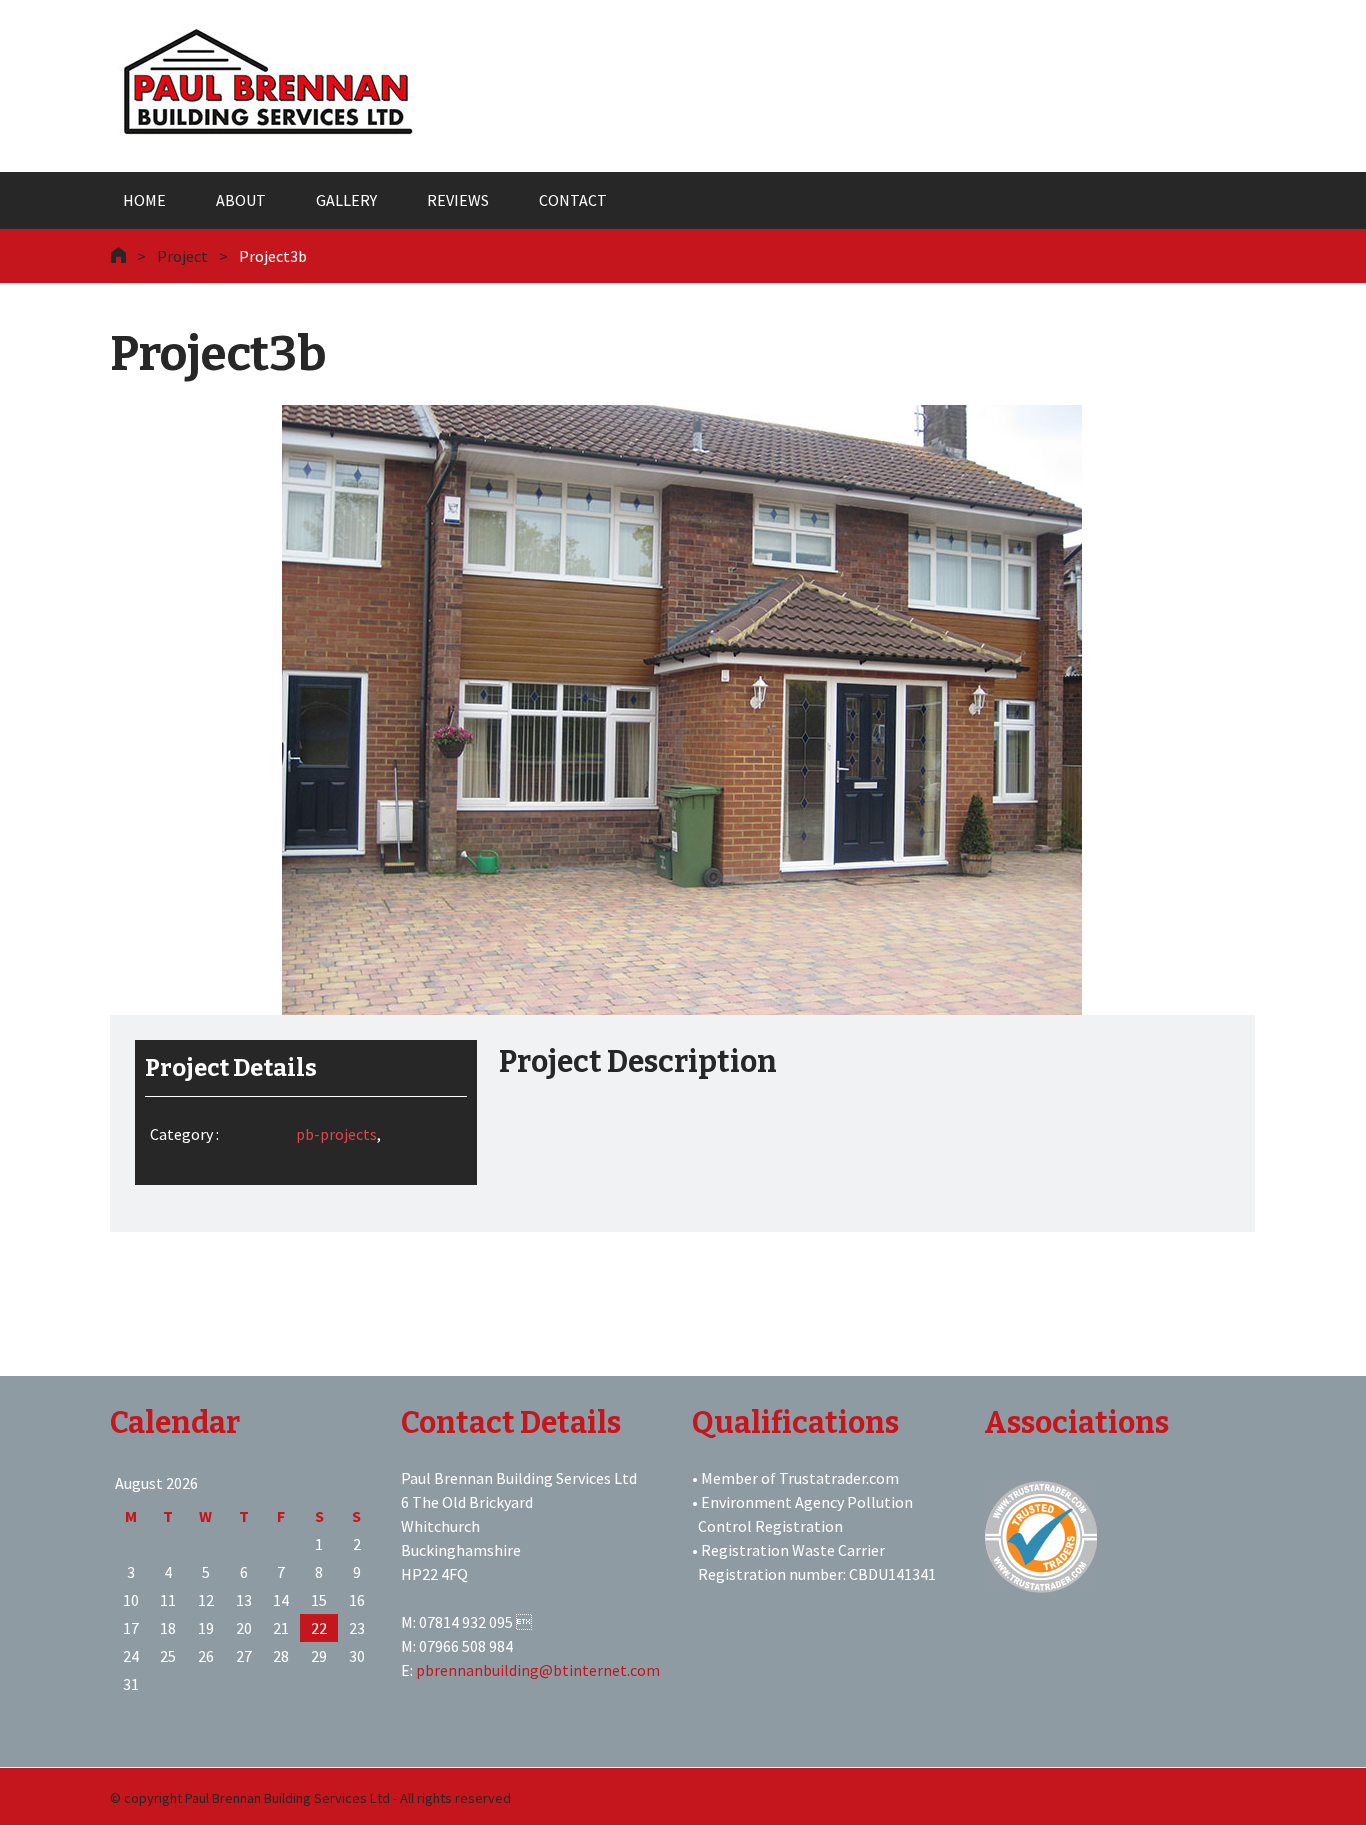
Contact (573, 200)
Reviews (458, 200)
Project (182, 256)
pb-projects (336, 1134)
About (241, 200)
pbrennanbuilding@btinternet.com (538, 1670)
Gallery (346, 200)
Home (144, 200)
